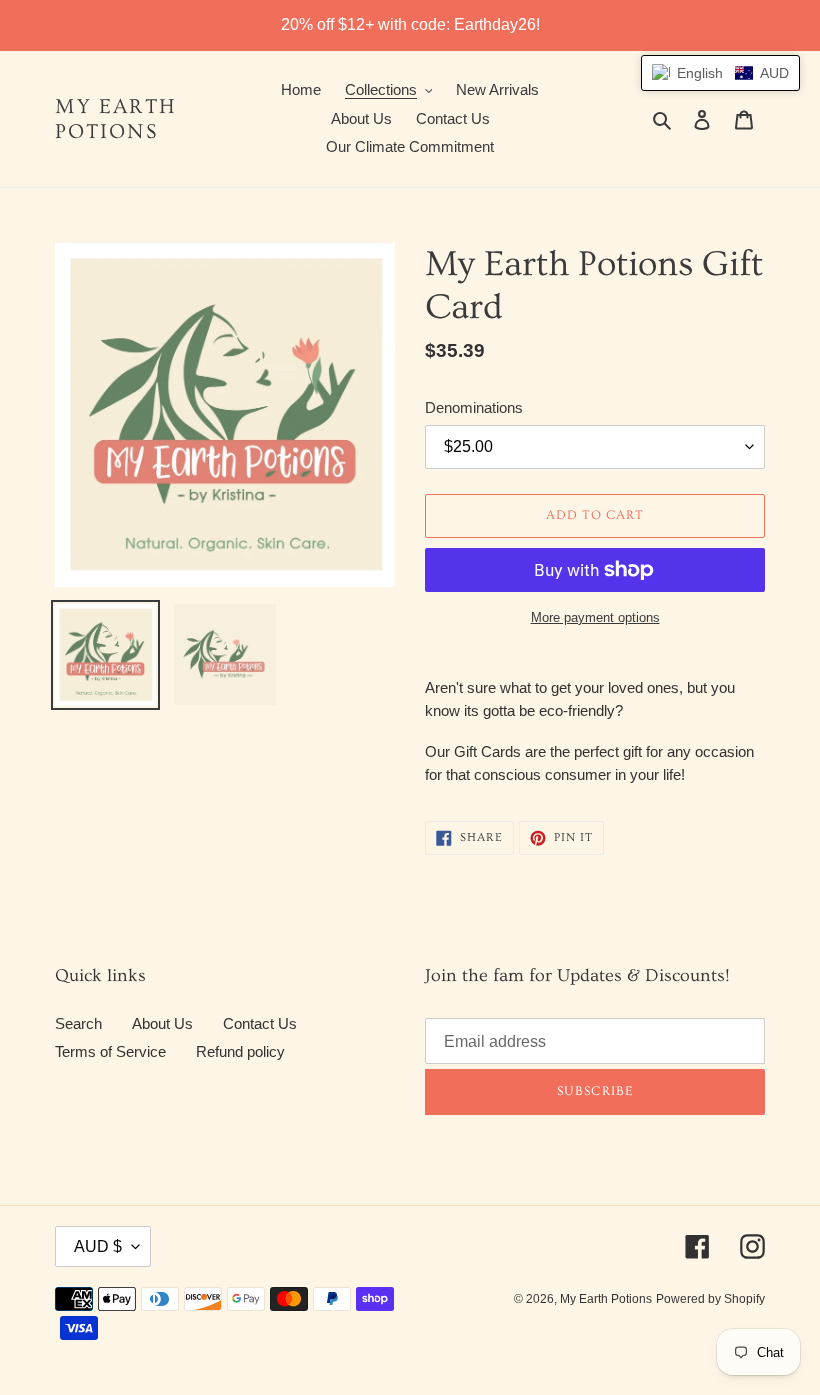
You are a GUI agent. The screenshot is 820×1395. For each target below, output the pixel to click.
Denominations (474, 407)
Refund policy (240, 1051)
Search (78, 1023)
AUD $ (98, 1246)
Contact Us (260, 1023)
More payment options (595, 617)
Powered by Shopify (710, 1299)
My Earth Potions (116, 119)
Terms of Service (110, 1051)
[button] (720, 73)
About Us (162, 1023)
